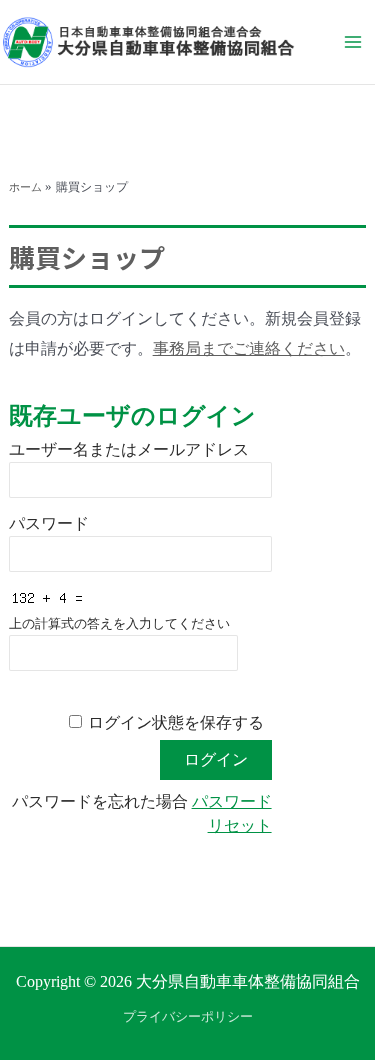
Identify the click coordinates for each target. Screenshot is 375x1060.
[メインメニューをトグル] (353, 42)
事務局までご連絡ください (249, 348)
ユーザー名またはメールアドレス (129, 449)
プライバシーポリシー (188, 1017)
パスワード (49, 523)
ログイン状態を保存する (176, 722)
